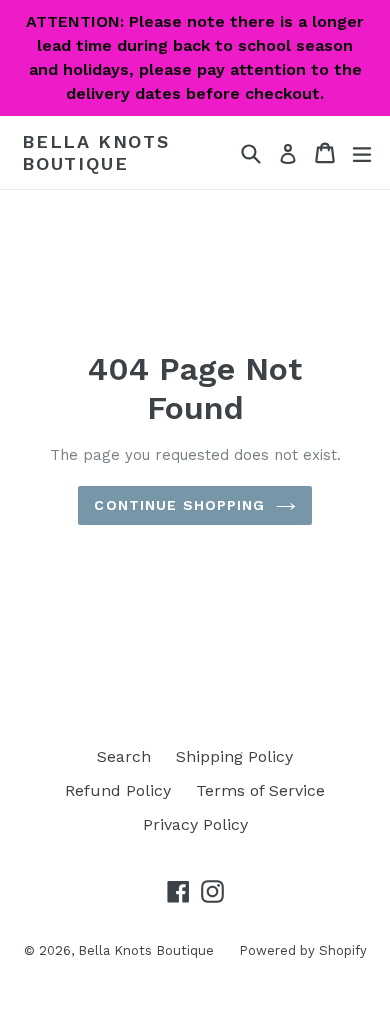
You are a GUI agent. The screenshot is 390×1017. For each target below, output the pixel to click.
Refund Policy (118, 790)
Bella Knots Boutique (96, 152)
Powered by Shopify (303, 950)
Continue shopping (179, 505)
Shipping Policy (234, 756)
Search (124, 756)
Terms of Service (260, 790)
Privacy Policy (195, 824)
